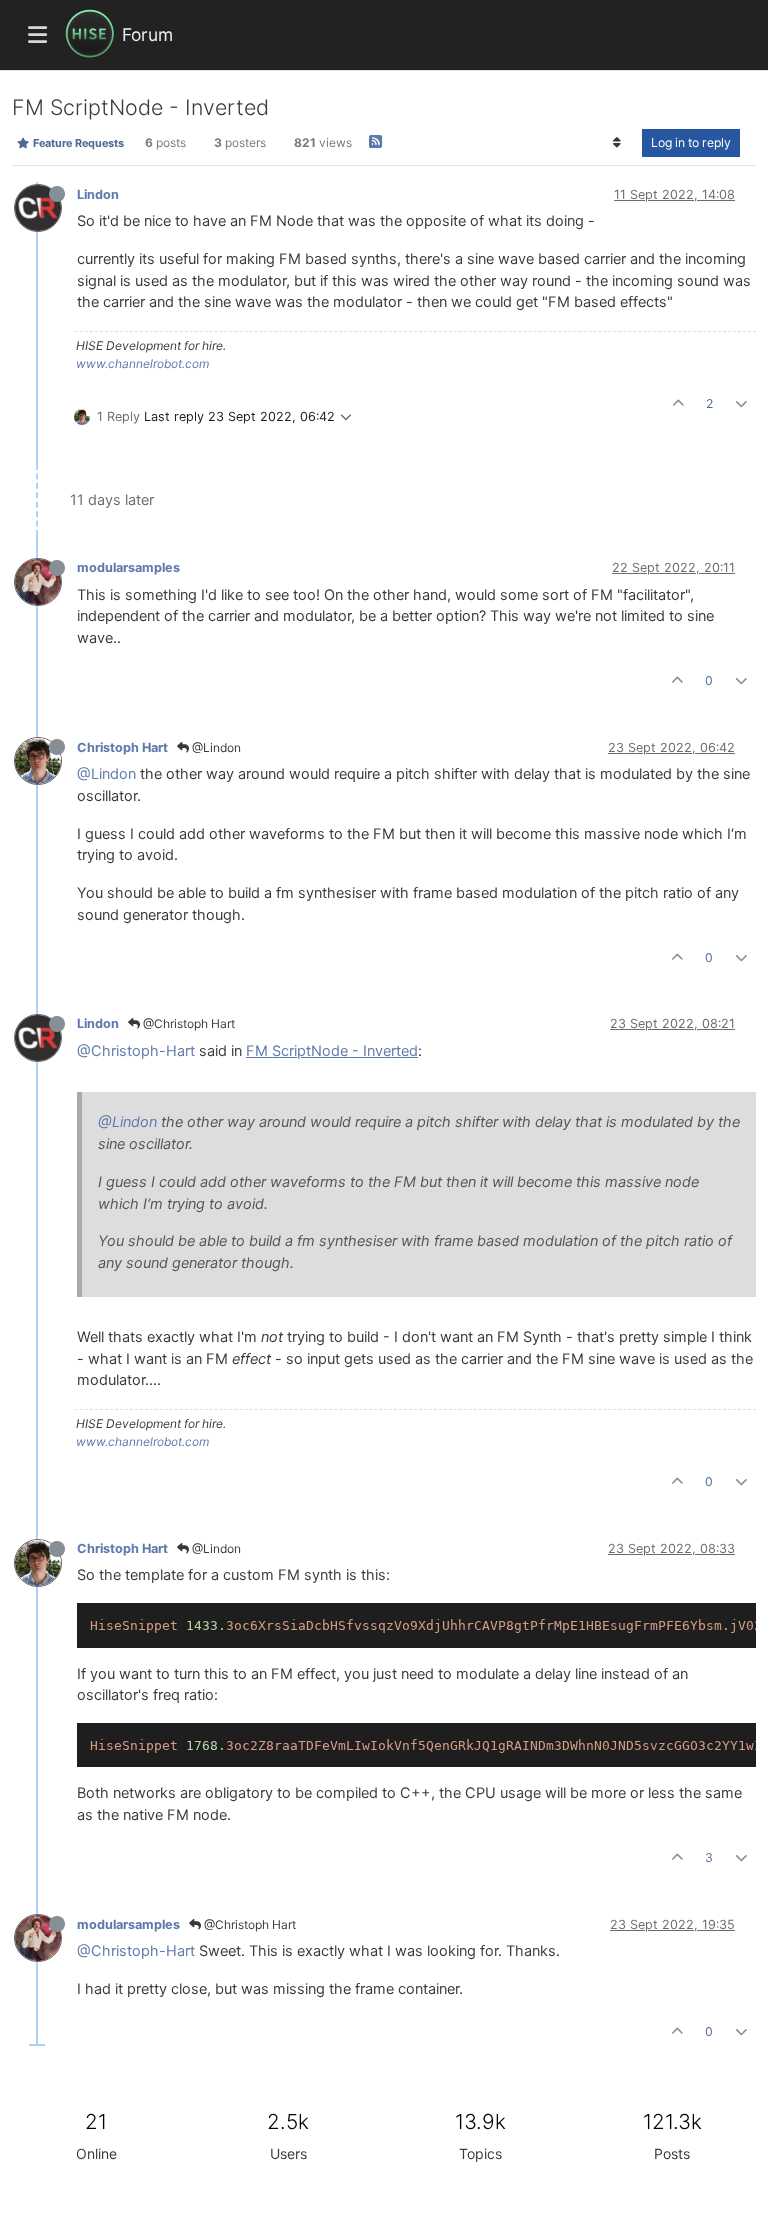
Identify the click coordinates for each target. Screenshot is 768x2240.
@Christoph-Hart (136, 1051)
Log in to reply (691, 142)
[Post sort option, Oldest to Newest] (617, 143)
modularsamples (128, 567)
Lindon (98, 194)
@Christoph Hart (187, 1023)
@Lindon (215, 747)
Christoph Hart (122, 747)
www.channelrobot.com (142, 363)
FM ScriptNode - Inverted (332, 1051)
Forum (147, 34)
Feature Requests (77, 143)
